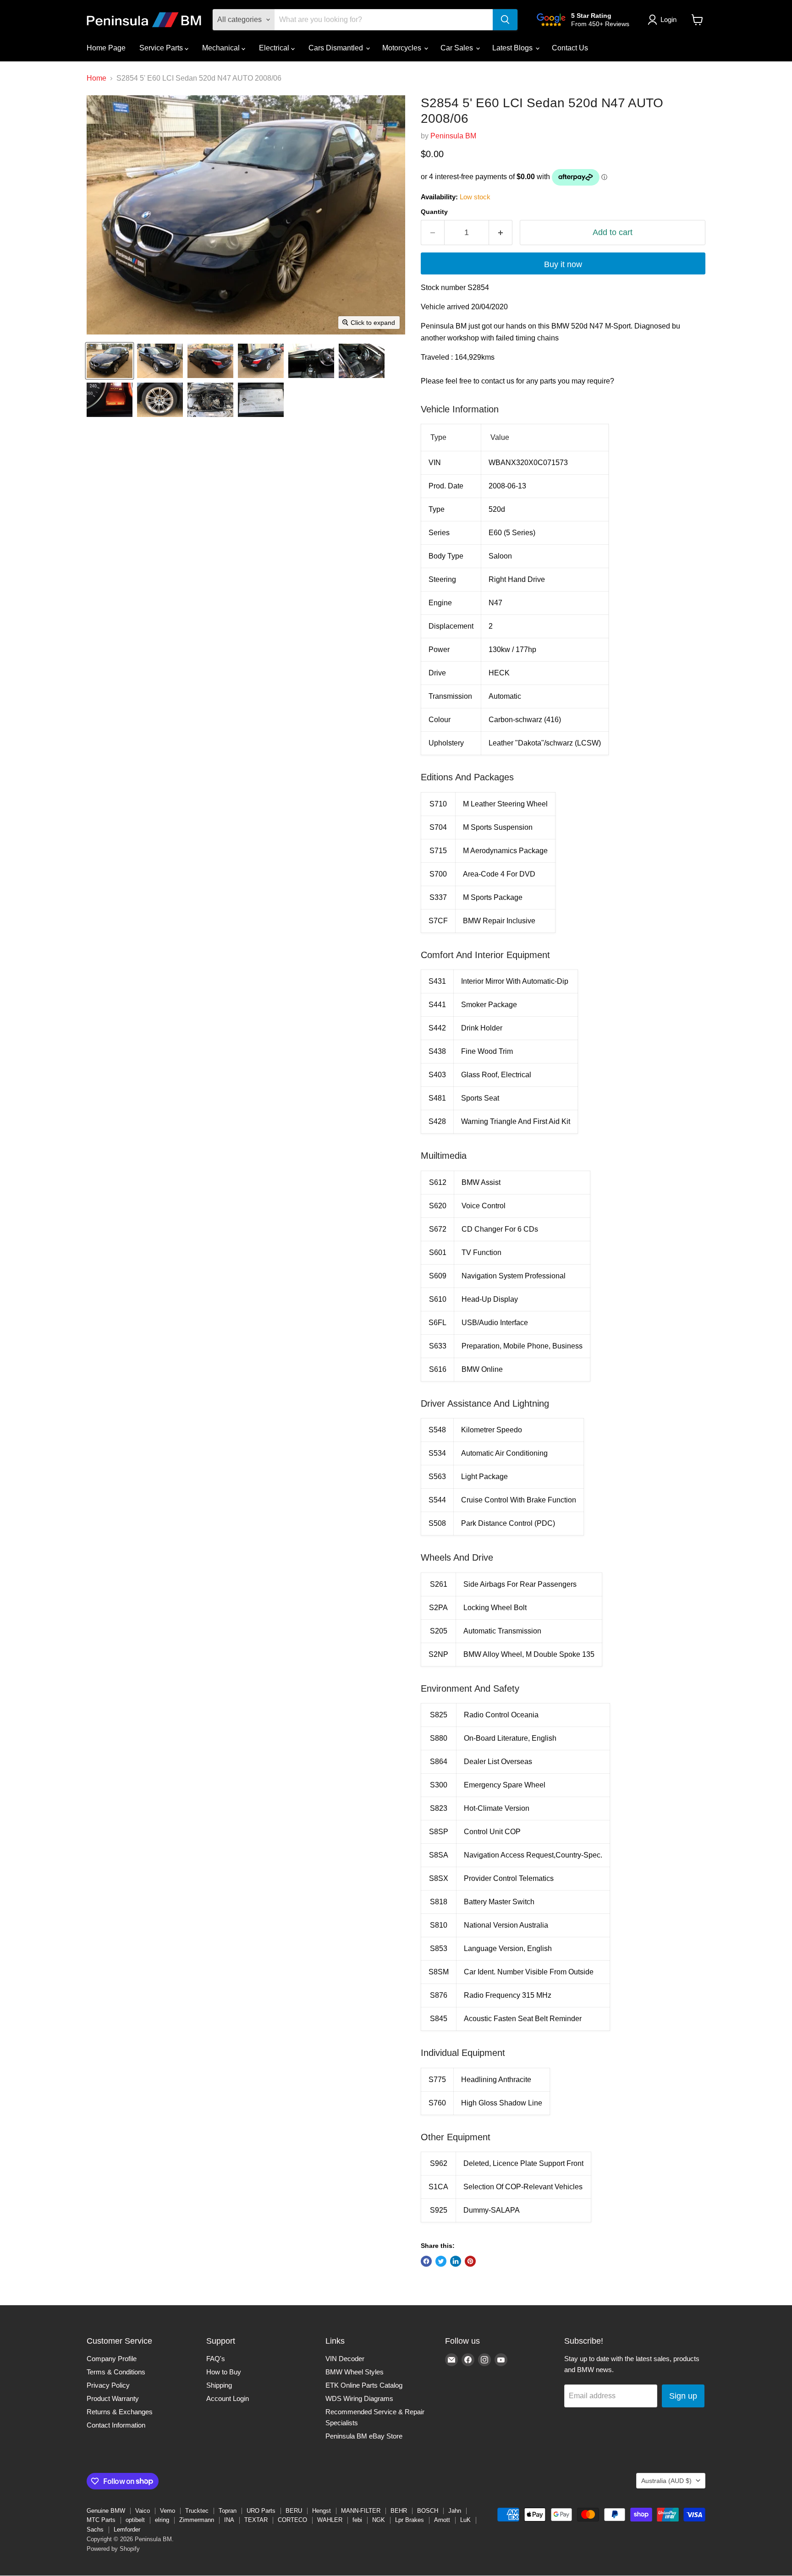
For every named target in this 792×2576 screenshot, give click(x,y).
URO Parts (261, 2511)
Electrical (275, 48)
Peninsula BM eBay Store (364, 2436)
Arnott (442, 2520)
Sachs (95, 2529)
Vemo (168, 2511)
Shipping (219, 2385)
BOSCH (428, 2511)
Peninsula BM (453, 136)
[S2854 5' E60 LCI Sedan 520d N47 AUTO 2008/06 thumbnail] (110, 361)
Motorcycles (403, 48)
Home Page (106, 48)
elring (162, 2520)
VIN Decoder (345, 2359)
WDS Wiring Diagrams (359, 2398)
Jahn (455, 2511)
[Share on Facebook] (426, 2261)
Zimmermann (197, 2520)
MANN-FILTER (361, 2511)
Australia (666, 2481)
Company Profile (112, 2359)
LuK (465, 2520)
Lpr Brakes (410, 2520)
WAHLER (330, 2520)
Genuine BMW (106, 2511)
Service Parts (162, 48)
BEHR (399, 2511)
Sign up (683, 2396)
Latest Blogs (513, 48)
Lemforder (127, 2529)
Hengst (322, 2511)
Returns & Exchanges (120, 2412)
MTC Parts (101, 2520)
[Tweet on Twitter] (441, 2261)
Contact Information (116, 2425)
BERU (294, 2511)
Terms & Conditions (116, 2372)
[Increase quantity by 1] (501, 233)
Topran (228, 2511)
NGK (379, 2520)
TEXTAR (256, 2520)
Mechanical (222, 48)
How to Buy (224, 2372)
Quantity (434, 212)
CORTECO (292, 2520)
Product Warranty (113, 2398)
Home (96, 78)
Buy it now (563, 264)
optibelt (135, 2520)
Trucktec (197, 2511)
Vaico (143, 2511)
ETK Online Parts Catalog (364, 2385)
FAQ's (216, 2359)
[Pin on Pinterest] (470, 2261)
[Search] (505, 20)
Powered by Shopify (113, 2549)
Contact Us (570, 48)
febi (357, 2520)
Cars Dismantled (337, 48)
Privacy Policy (108, 2385)
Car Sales (458, 48)
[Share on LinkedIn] (456, 2261)
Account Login (228, 2398)
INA (229, 2520)
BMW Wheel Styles (355, 2372)
